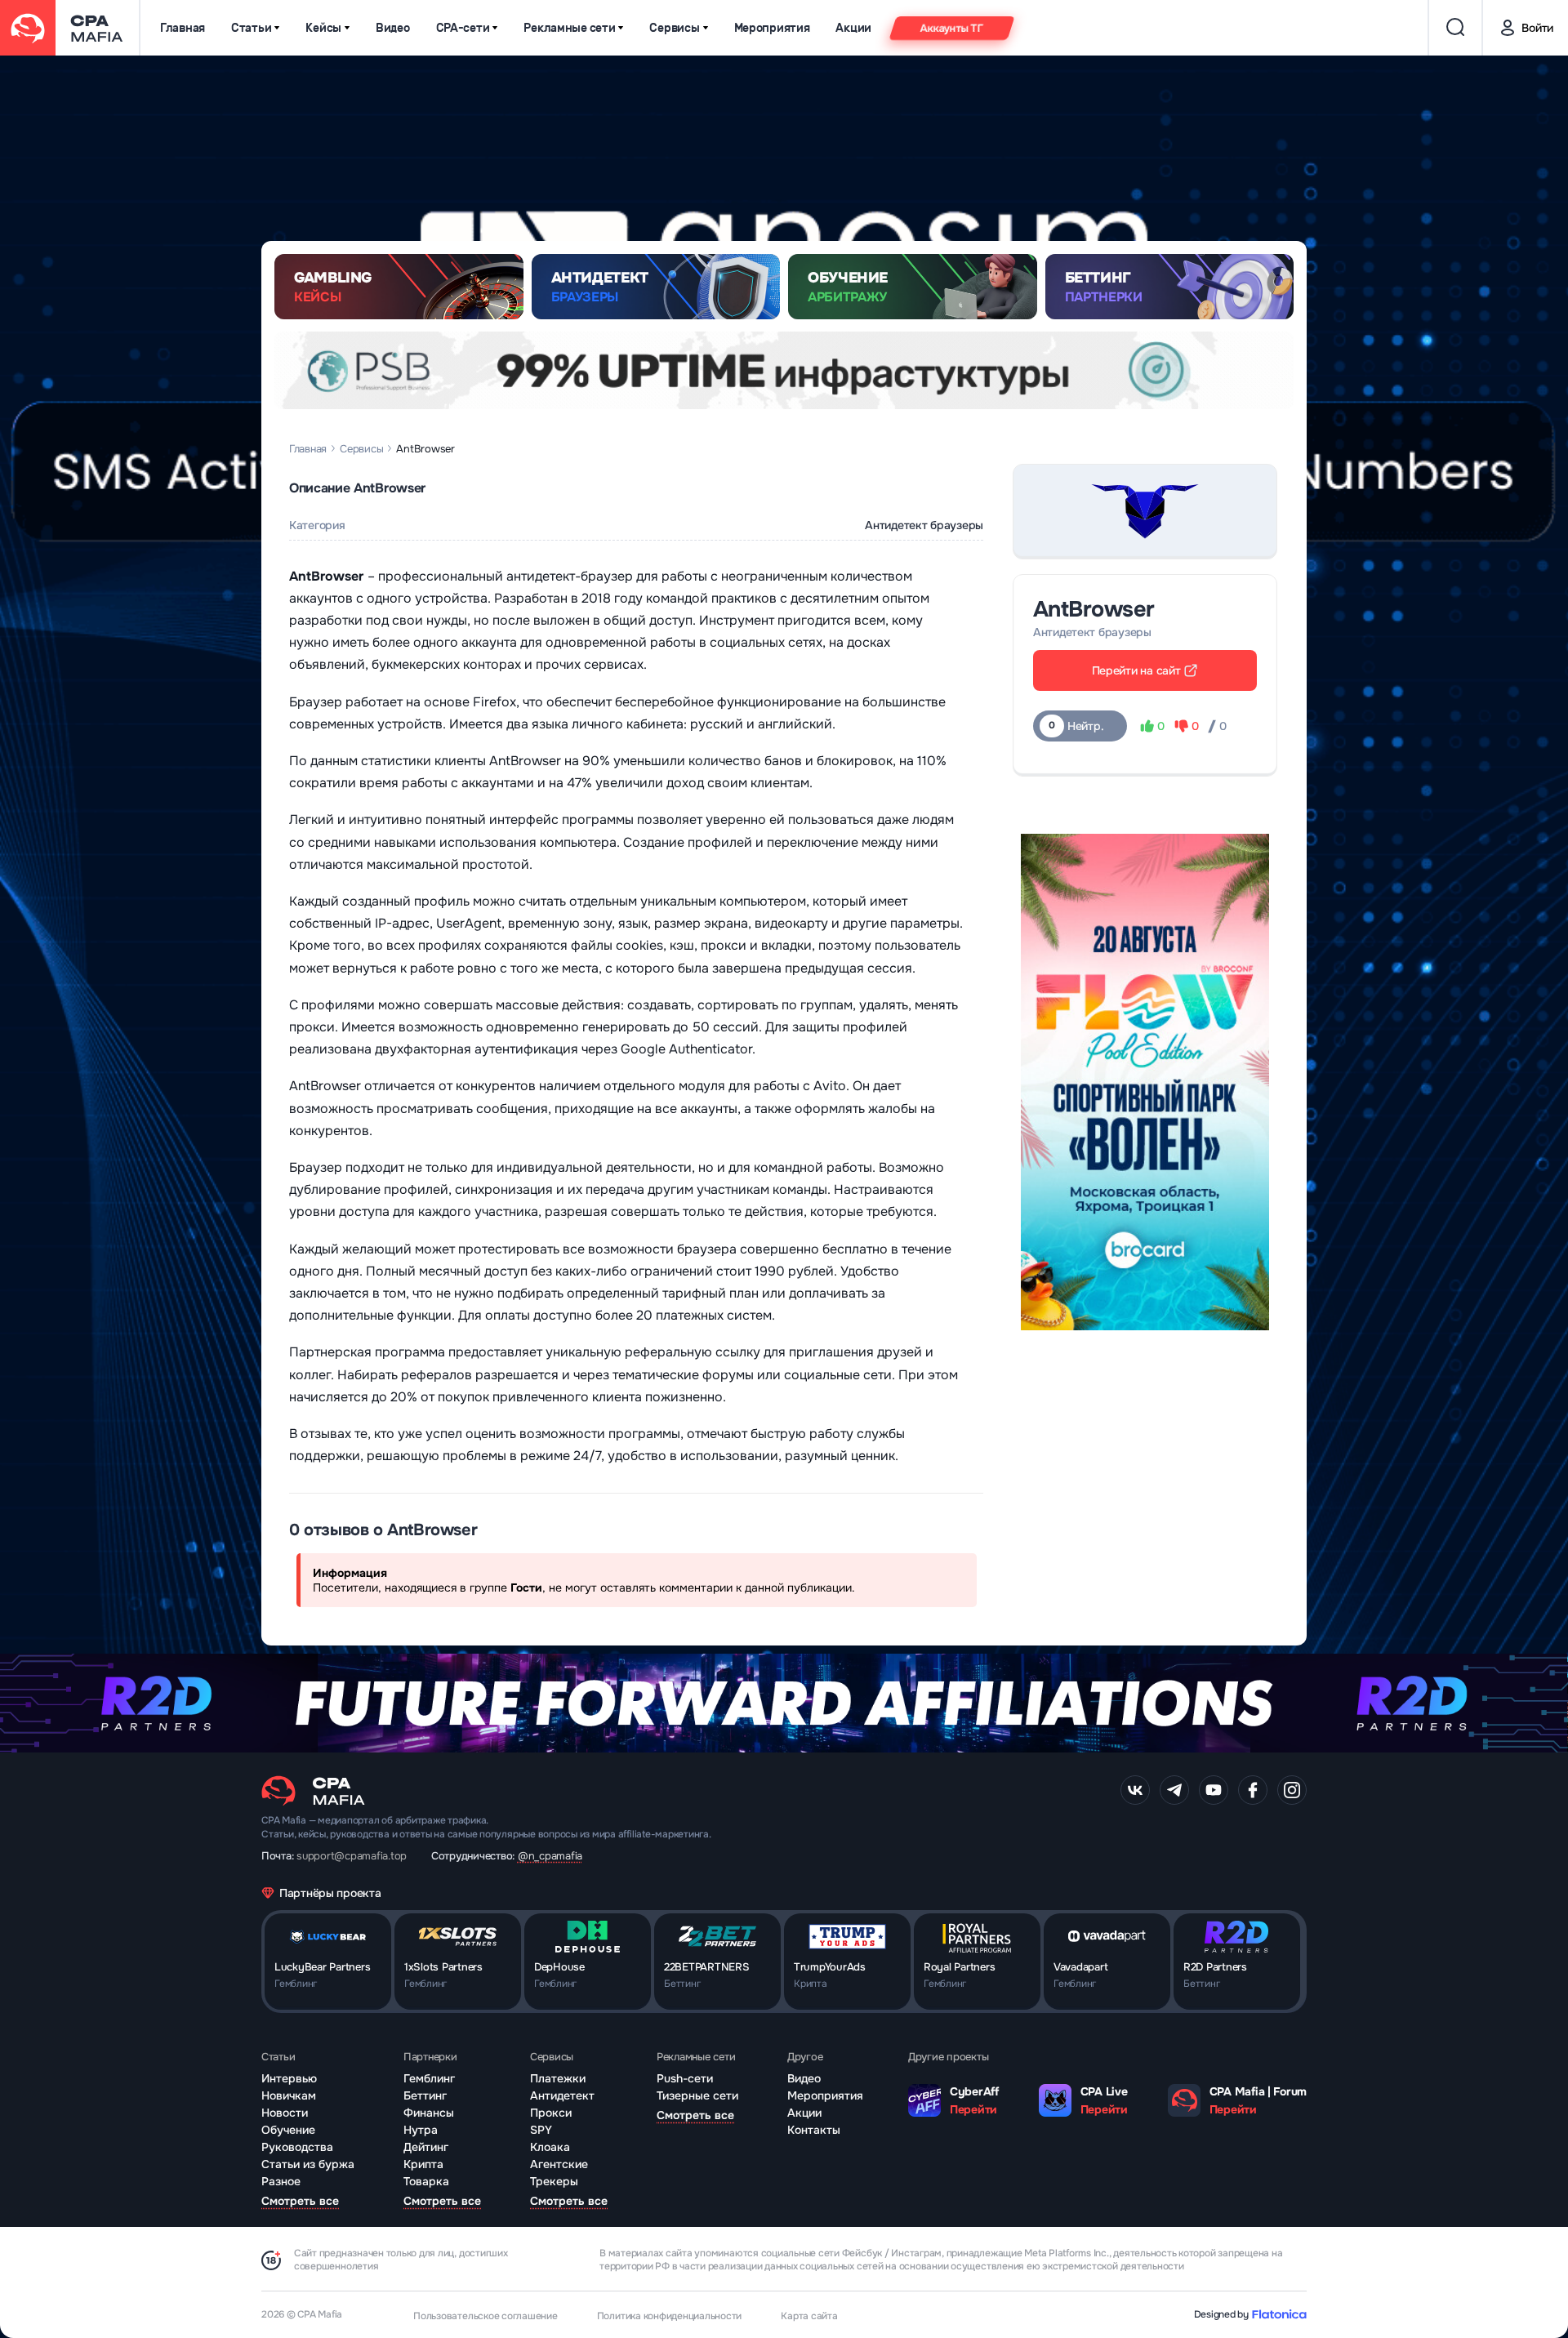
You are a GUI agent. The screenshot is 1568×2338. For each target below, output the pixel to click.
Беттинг (425, 2095)
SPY (541, 2130)
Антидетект (562, 2095)
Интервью (289, 2078)
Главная (183, 28)
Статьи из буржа (308, 2164)
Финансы (429, 2113)
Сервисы (674, 28)
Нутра (421, 2130)
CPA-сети (463, 28)
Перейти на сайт (1136, 670)
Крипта (423, 2164)
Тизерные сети (697, 2095)
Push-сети (685, 2078)
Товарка (426, 2181)
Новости (285, 2113)
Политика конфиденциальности (670, 2316)
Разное (281, 2181)
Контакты (814, 2130)
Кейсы (323, 28)
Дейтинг (426, 2147)
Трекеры (554, 2181)
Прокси (551, 2113)
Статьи (251, 28)
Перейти (973, 2109)
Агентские (559, 2164)
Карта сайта (809, 2316)
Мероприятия (772, 28)
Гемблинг (429, 2078)
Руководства (297, 2147)
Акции (853, 28)
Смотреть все (300, 2201)
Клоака (550, 2147)
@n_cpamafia (550, 1856)
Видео (393, 28)
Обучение (288, 2130)
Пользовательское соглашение (486, 2316)
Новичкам (289, 2095)
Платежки (558, 2078)
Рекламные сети (569, 28)
